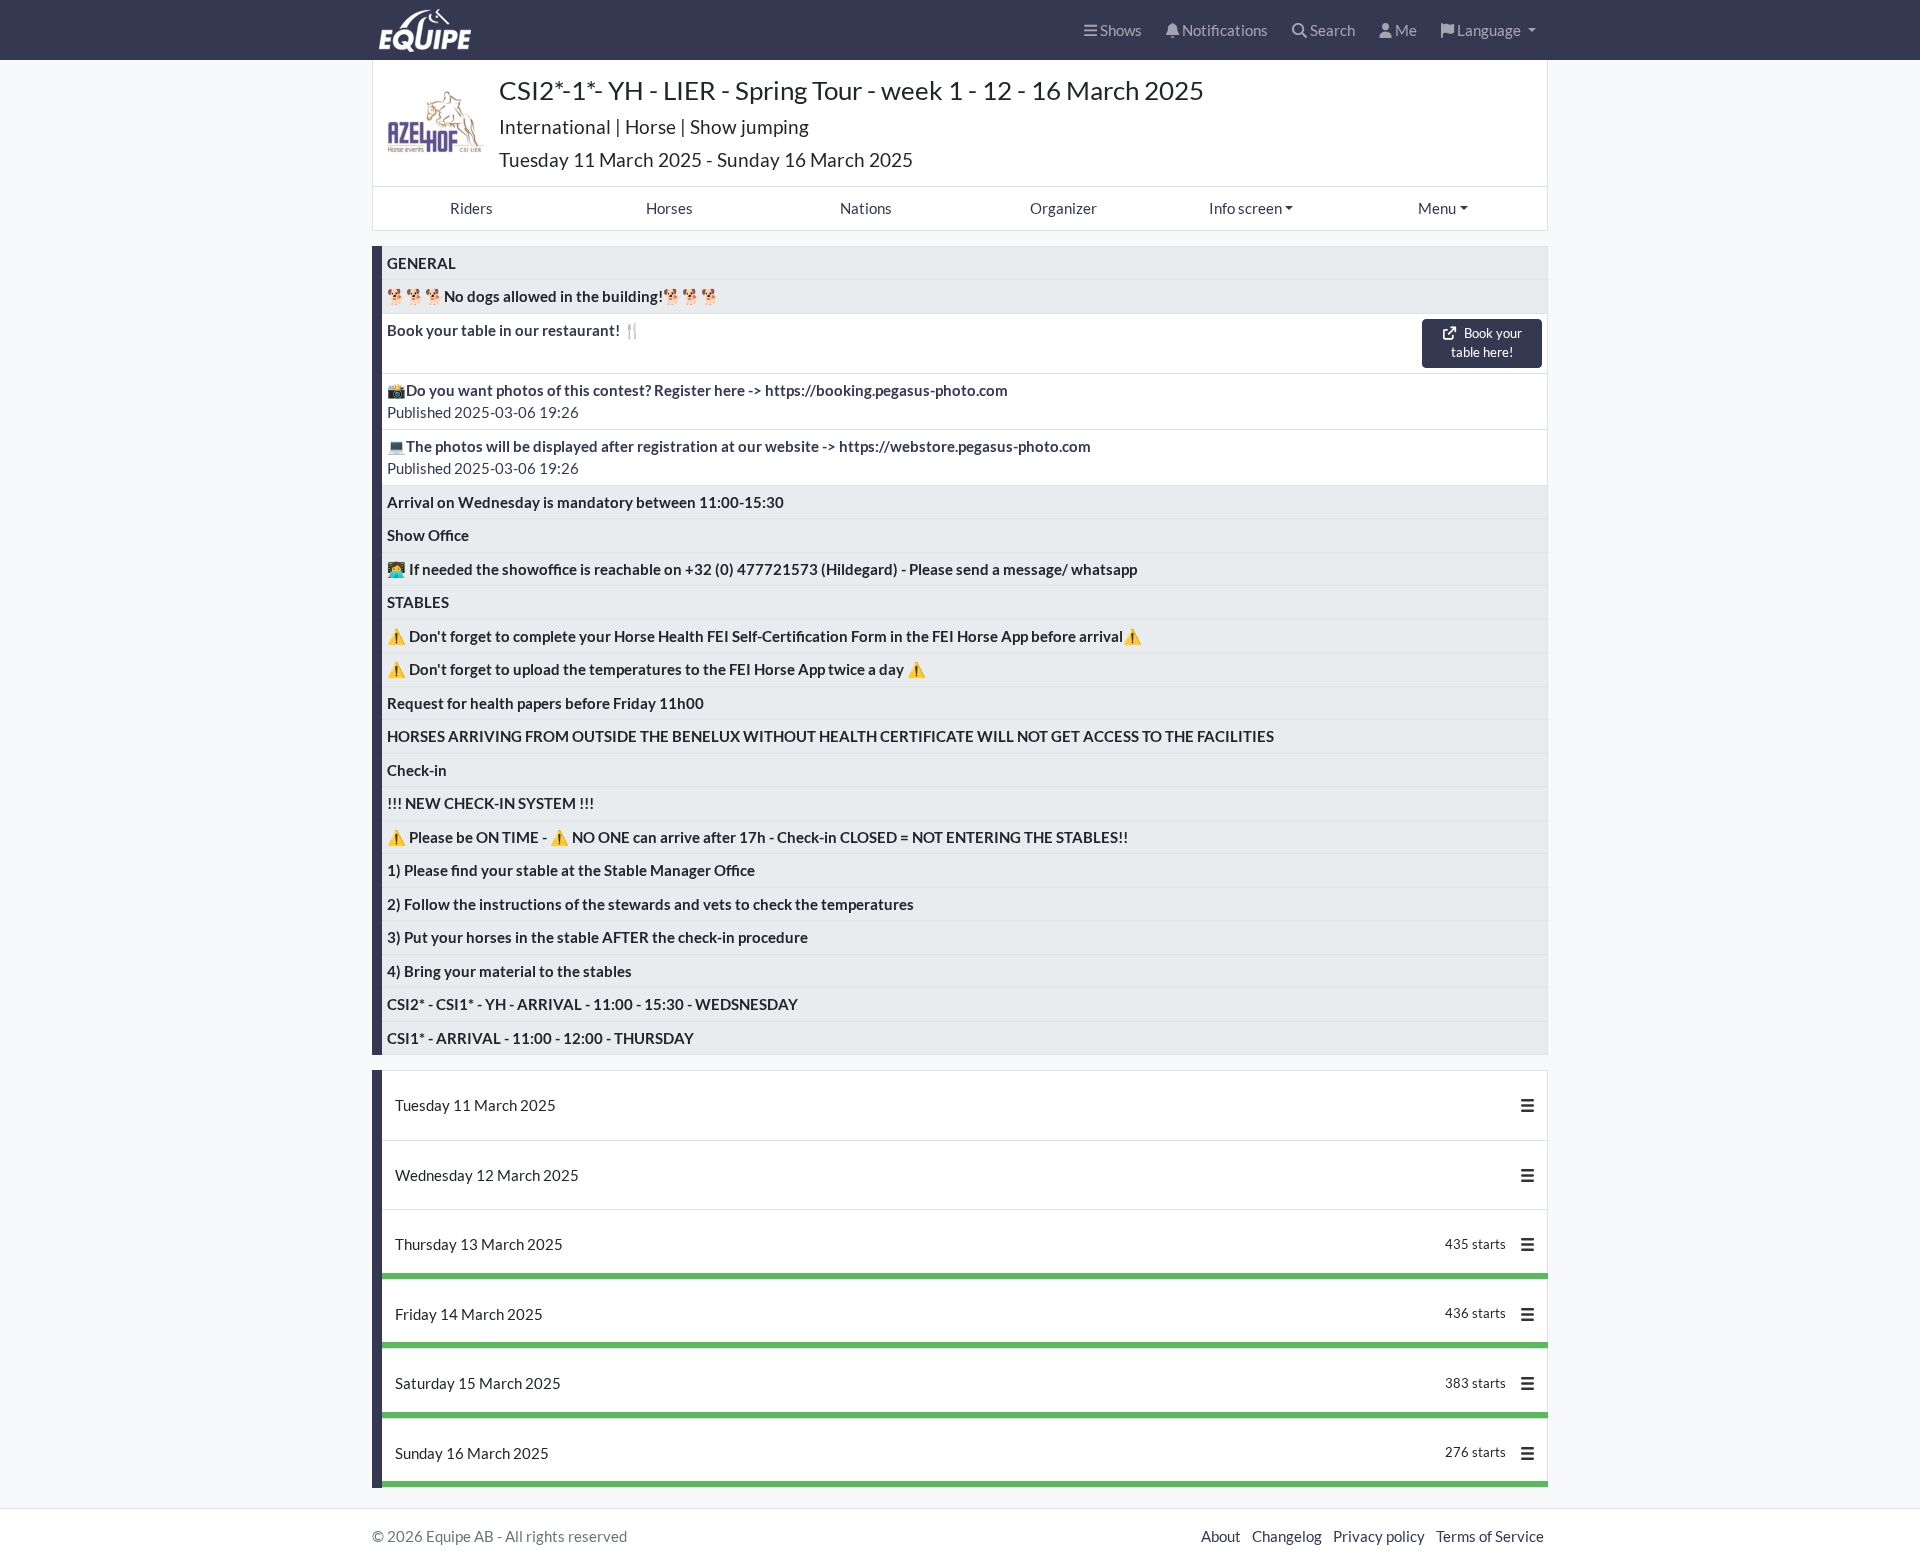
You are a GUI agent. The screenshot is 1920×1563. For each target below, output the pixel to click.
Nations (866, 208)
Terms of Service (1490, 1536)
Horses (669, 208)
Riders (471, 208)
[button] (1488, 30)
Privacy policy (1379, 1536)
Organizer (1063, 208)
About (1221, 1536)
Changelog (1287, 1536)
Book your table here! (1486, 343)
